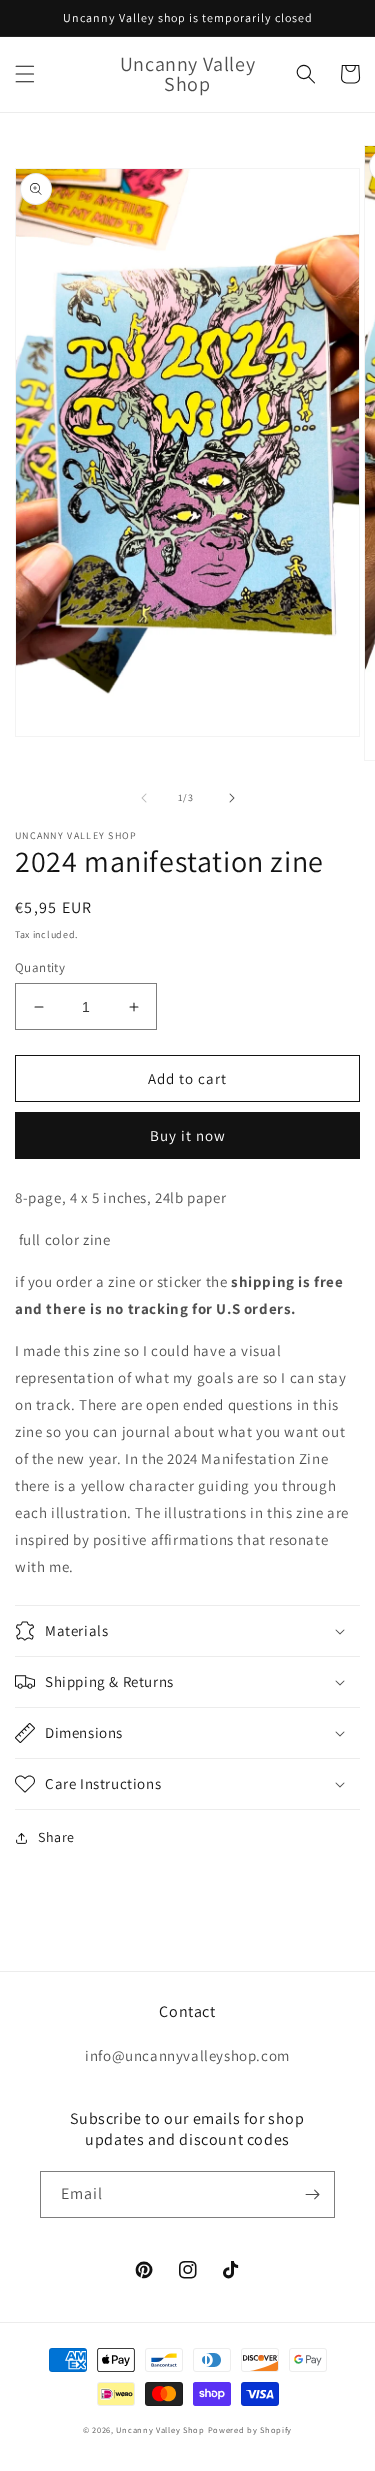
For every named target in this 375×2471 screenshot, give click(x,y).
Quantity (40, 967)
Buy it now (188, 1135)
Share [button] (56, 1837)
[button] (25, 74)
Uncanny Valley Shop (160, 2429)
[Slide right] (232, 798)
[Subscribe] (312, 2194)
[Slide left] (144, 798)
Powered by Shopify (250, 2429)
